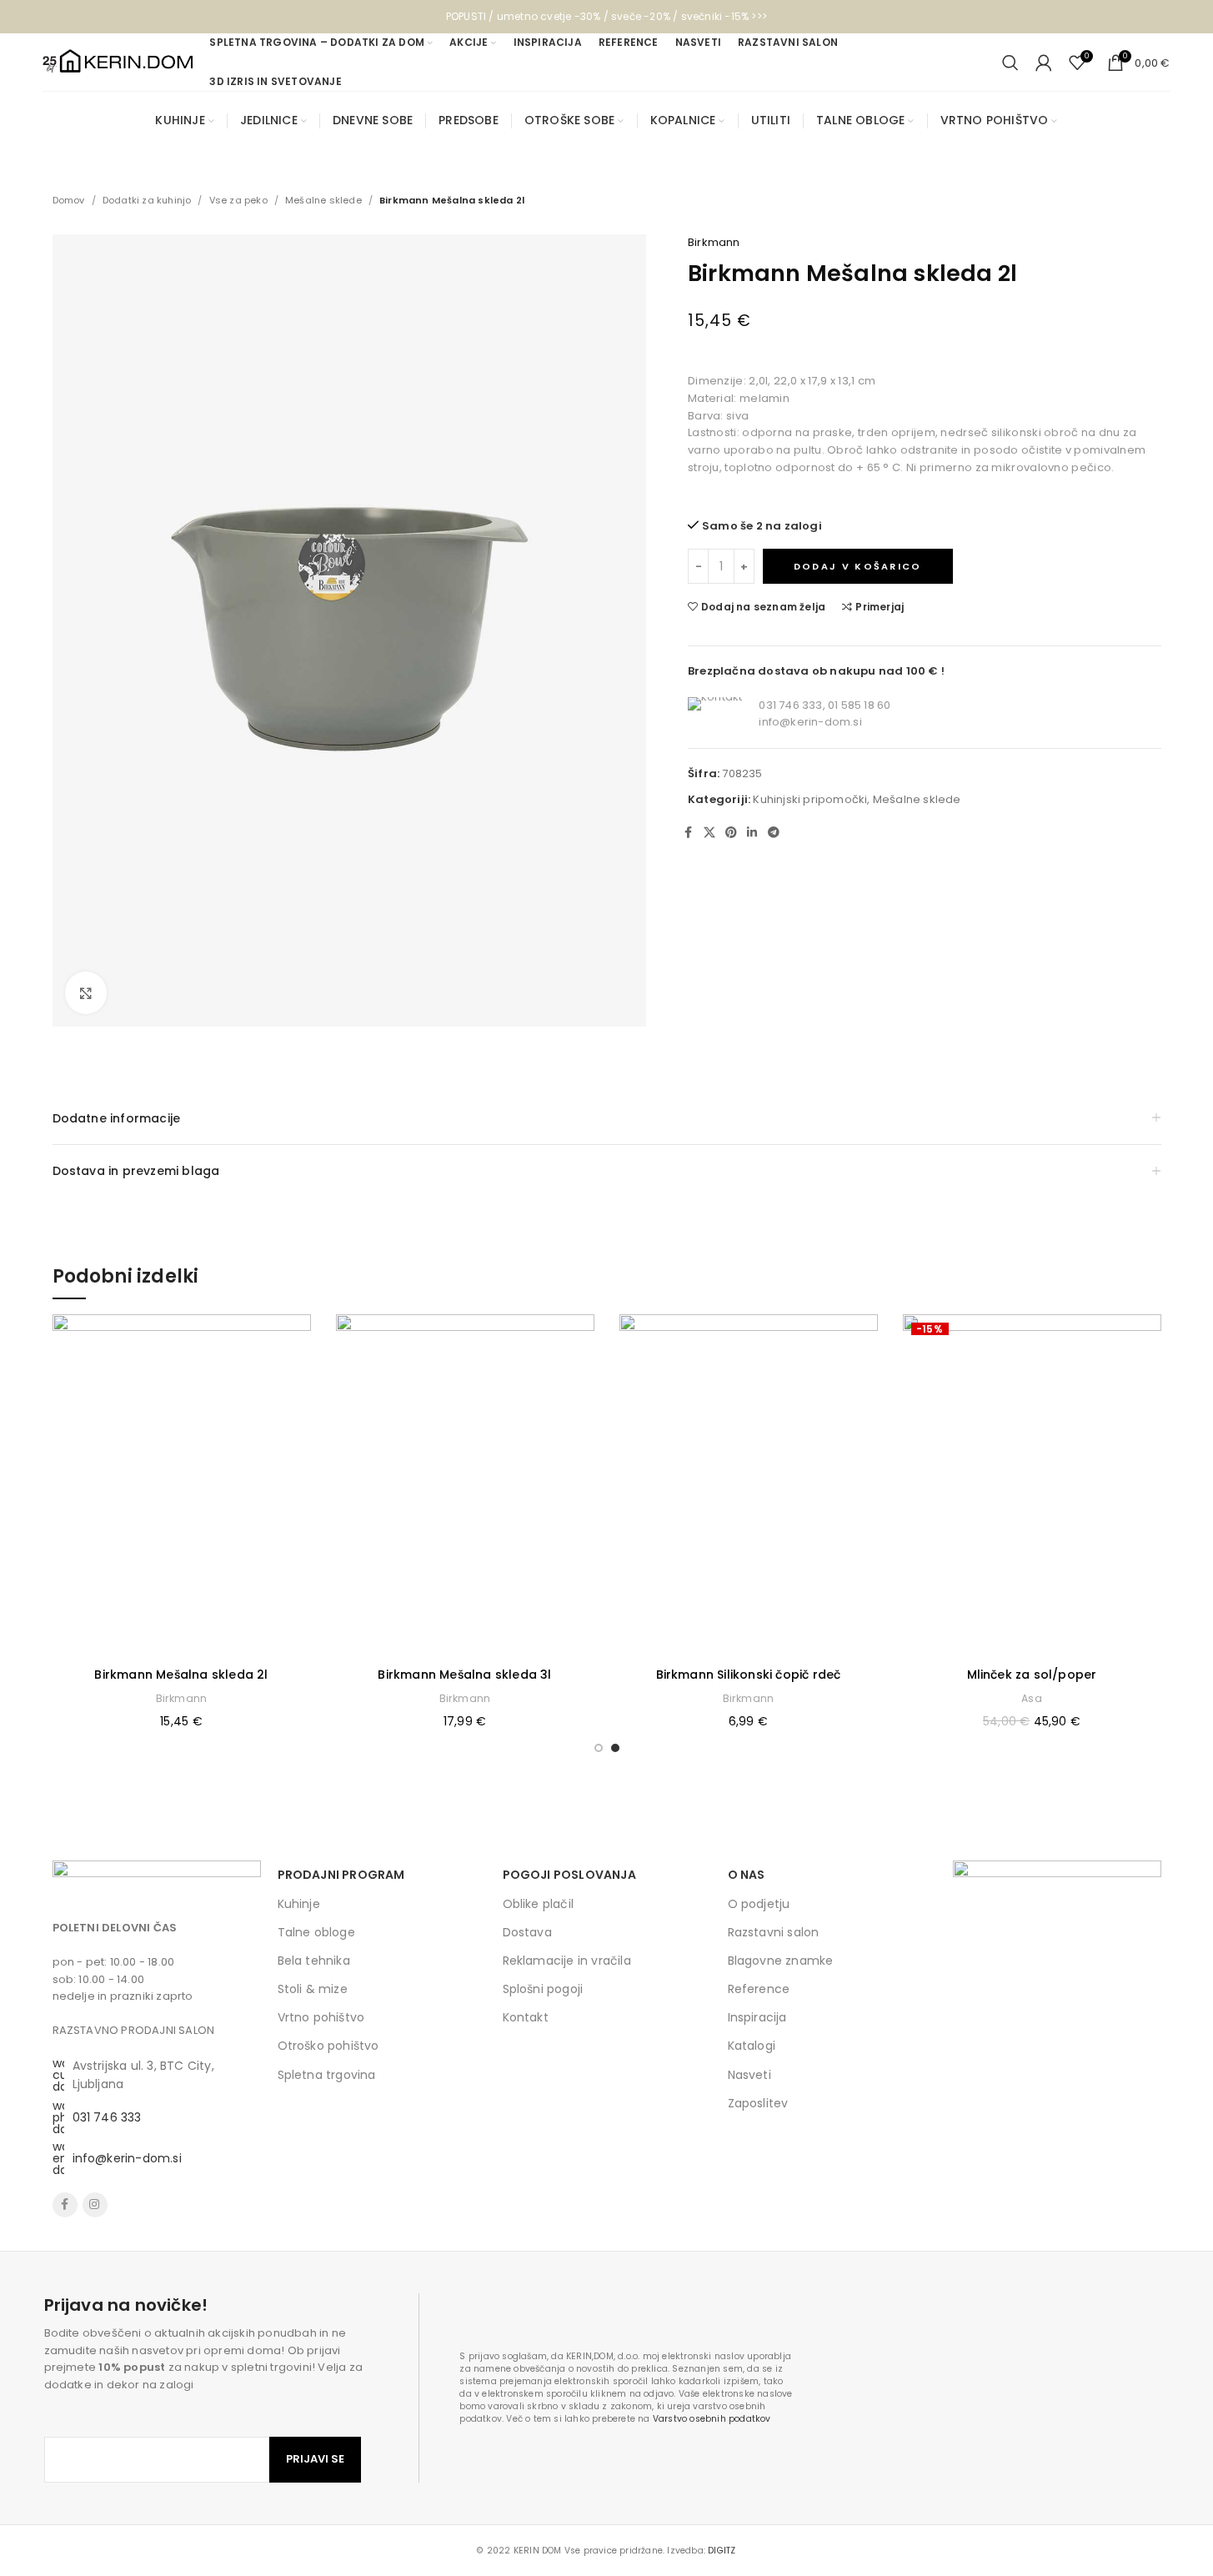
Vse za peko (238, 200)
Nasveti (749, 2075)
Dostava (527, 1932)
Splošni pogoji (543, 1989)
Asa (1032, 1698)
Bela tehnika (314, 1961)
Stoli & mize (313, 1989)
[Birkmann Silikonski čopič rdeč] (749, 1486)
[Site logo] (118, 61)
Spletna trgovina (327, 2075)
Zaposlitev (758, 2103)
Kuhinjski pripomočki (810, 799)
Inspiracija (757, 2017)
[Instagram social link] (95, 2205)
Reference (759, 1989)
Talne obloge (316, 1932)
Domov (69, 200)
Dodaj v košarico (858, 566)
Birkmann (714, 242)
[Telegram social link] (774, 833)
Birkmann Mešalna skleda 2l (181, 1675)
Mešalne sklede (323, 200)
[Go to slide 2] (615, 1748)
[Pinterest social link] (731, 833)
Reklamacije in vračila (567, 1961)
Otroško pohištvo (328, 2046)
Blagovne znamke (781, 1961)
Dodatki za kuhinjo (147, 200)
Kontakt (526, 2017)
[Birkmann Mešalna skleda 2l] (182, 1486)
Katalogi (752, 2046)
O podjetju (759, 1904)
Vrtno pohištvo (321, 2017)
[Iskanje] (1010, 63)
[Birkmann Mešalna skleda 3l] (465, 1486)
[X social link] (709, 833)
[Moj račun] (1044, 63)
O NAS (747, 1875)
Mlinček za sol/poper (1032, 1675)
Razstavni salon (774, 1932)
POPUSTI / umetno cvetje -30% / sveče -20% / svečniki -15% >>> (606, 16)
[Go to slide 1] (599, 1748)
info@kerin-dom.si (810, 722)
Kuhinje (299, 1904)
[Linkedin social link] (752, 833)
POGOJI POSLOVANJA (569, 1875)
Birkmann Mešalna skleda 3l (464, 1675)
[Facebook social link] (689, 833)
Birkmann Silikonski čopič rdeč (749, 1675)
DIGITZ (722, 2551)
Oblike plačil (539, 1904)
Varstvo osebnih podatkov (712, 2419)
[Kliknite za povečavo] (86, 992)
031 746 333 (107, 2117)
